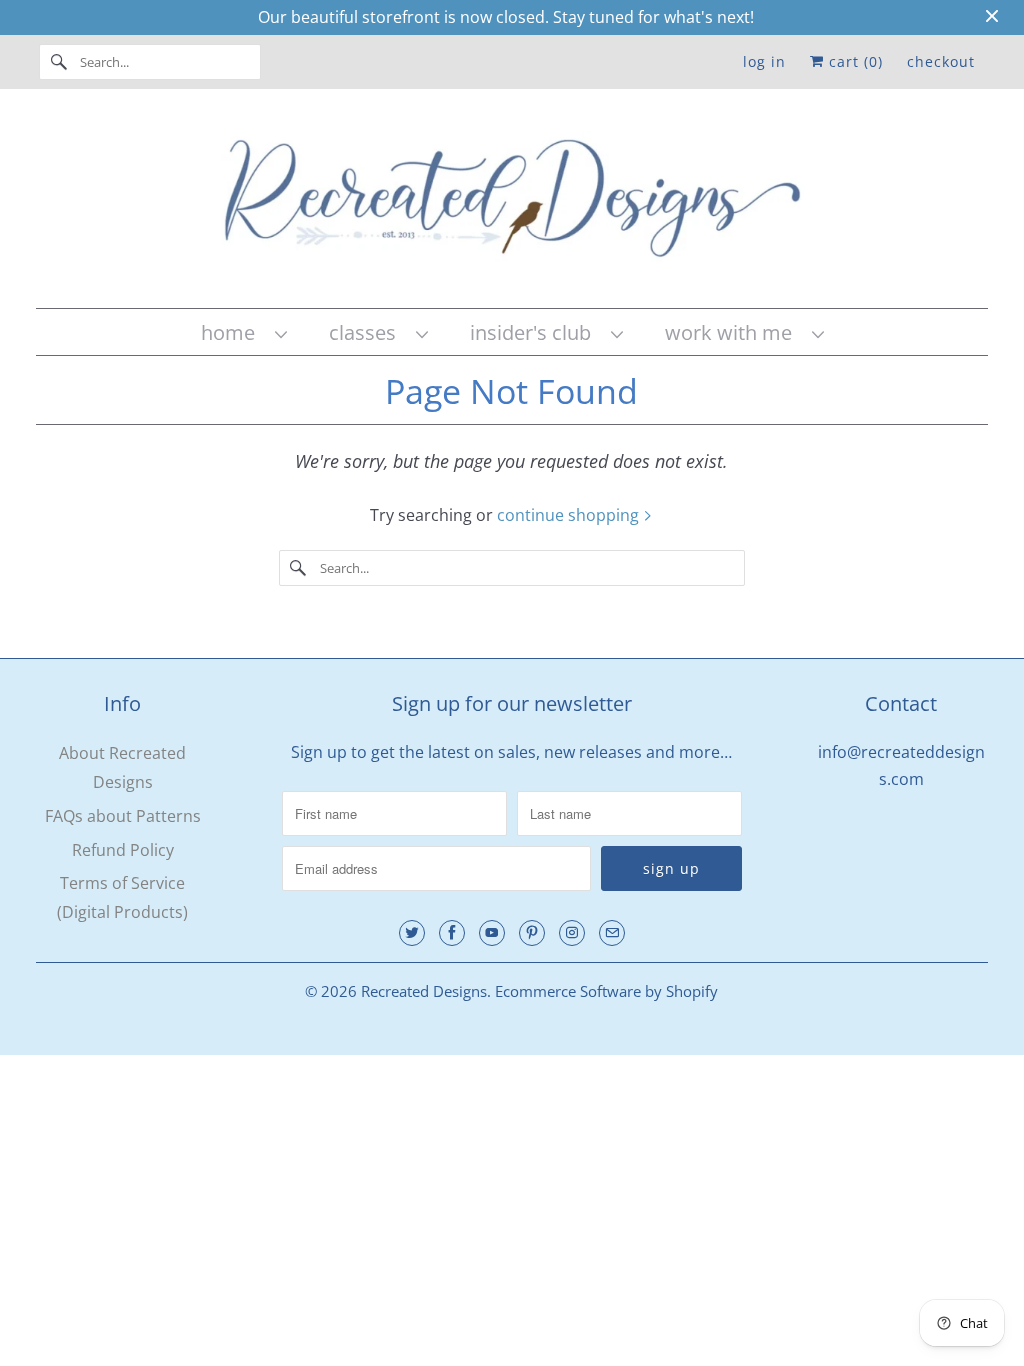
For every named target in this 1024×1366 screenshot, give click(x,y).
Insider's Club (535, 332)
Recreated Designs (424, 991)
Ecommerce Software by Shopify (606, 991)
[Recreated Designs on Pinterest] (532, 933)
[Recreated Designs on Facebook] (452, 933)
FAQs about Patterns (123, 816)
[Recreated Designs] (512, 203)
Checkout (941, 61)
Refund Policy (123, 850)
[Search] (59, 62)
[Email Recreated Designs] (612, 933)
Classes (367, 332)
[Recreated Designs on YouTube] (492, 933)
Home (233, 332)
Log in (764, 61)
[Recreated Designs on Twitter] (412, 933)
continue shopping (570, 515)
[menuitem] (243, 332)
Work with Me (733, 332)
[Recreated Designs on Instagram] (572, 933)
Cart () (853, 61)
